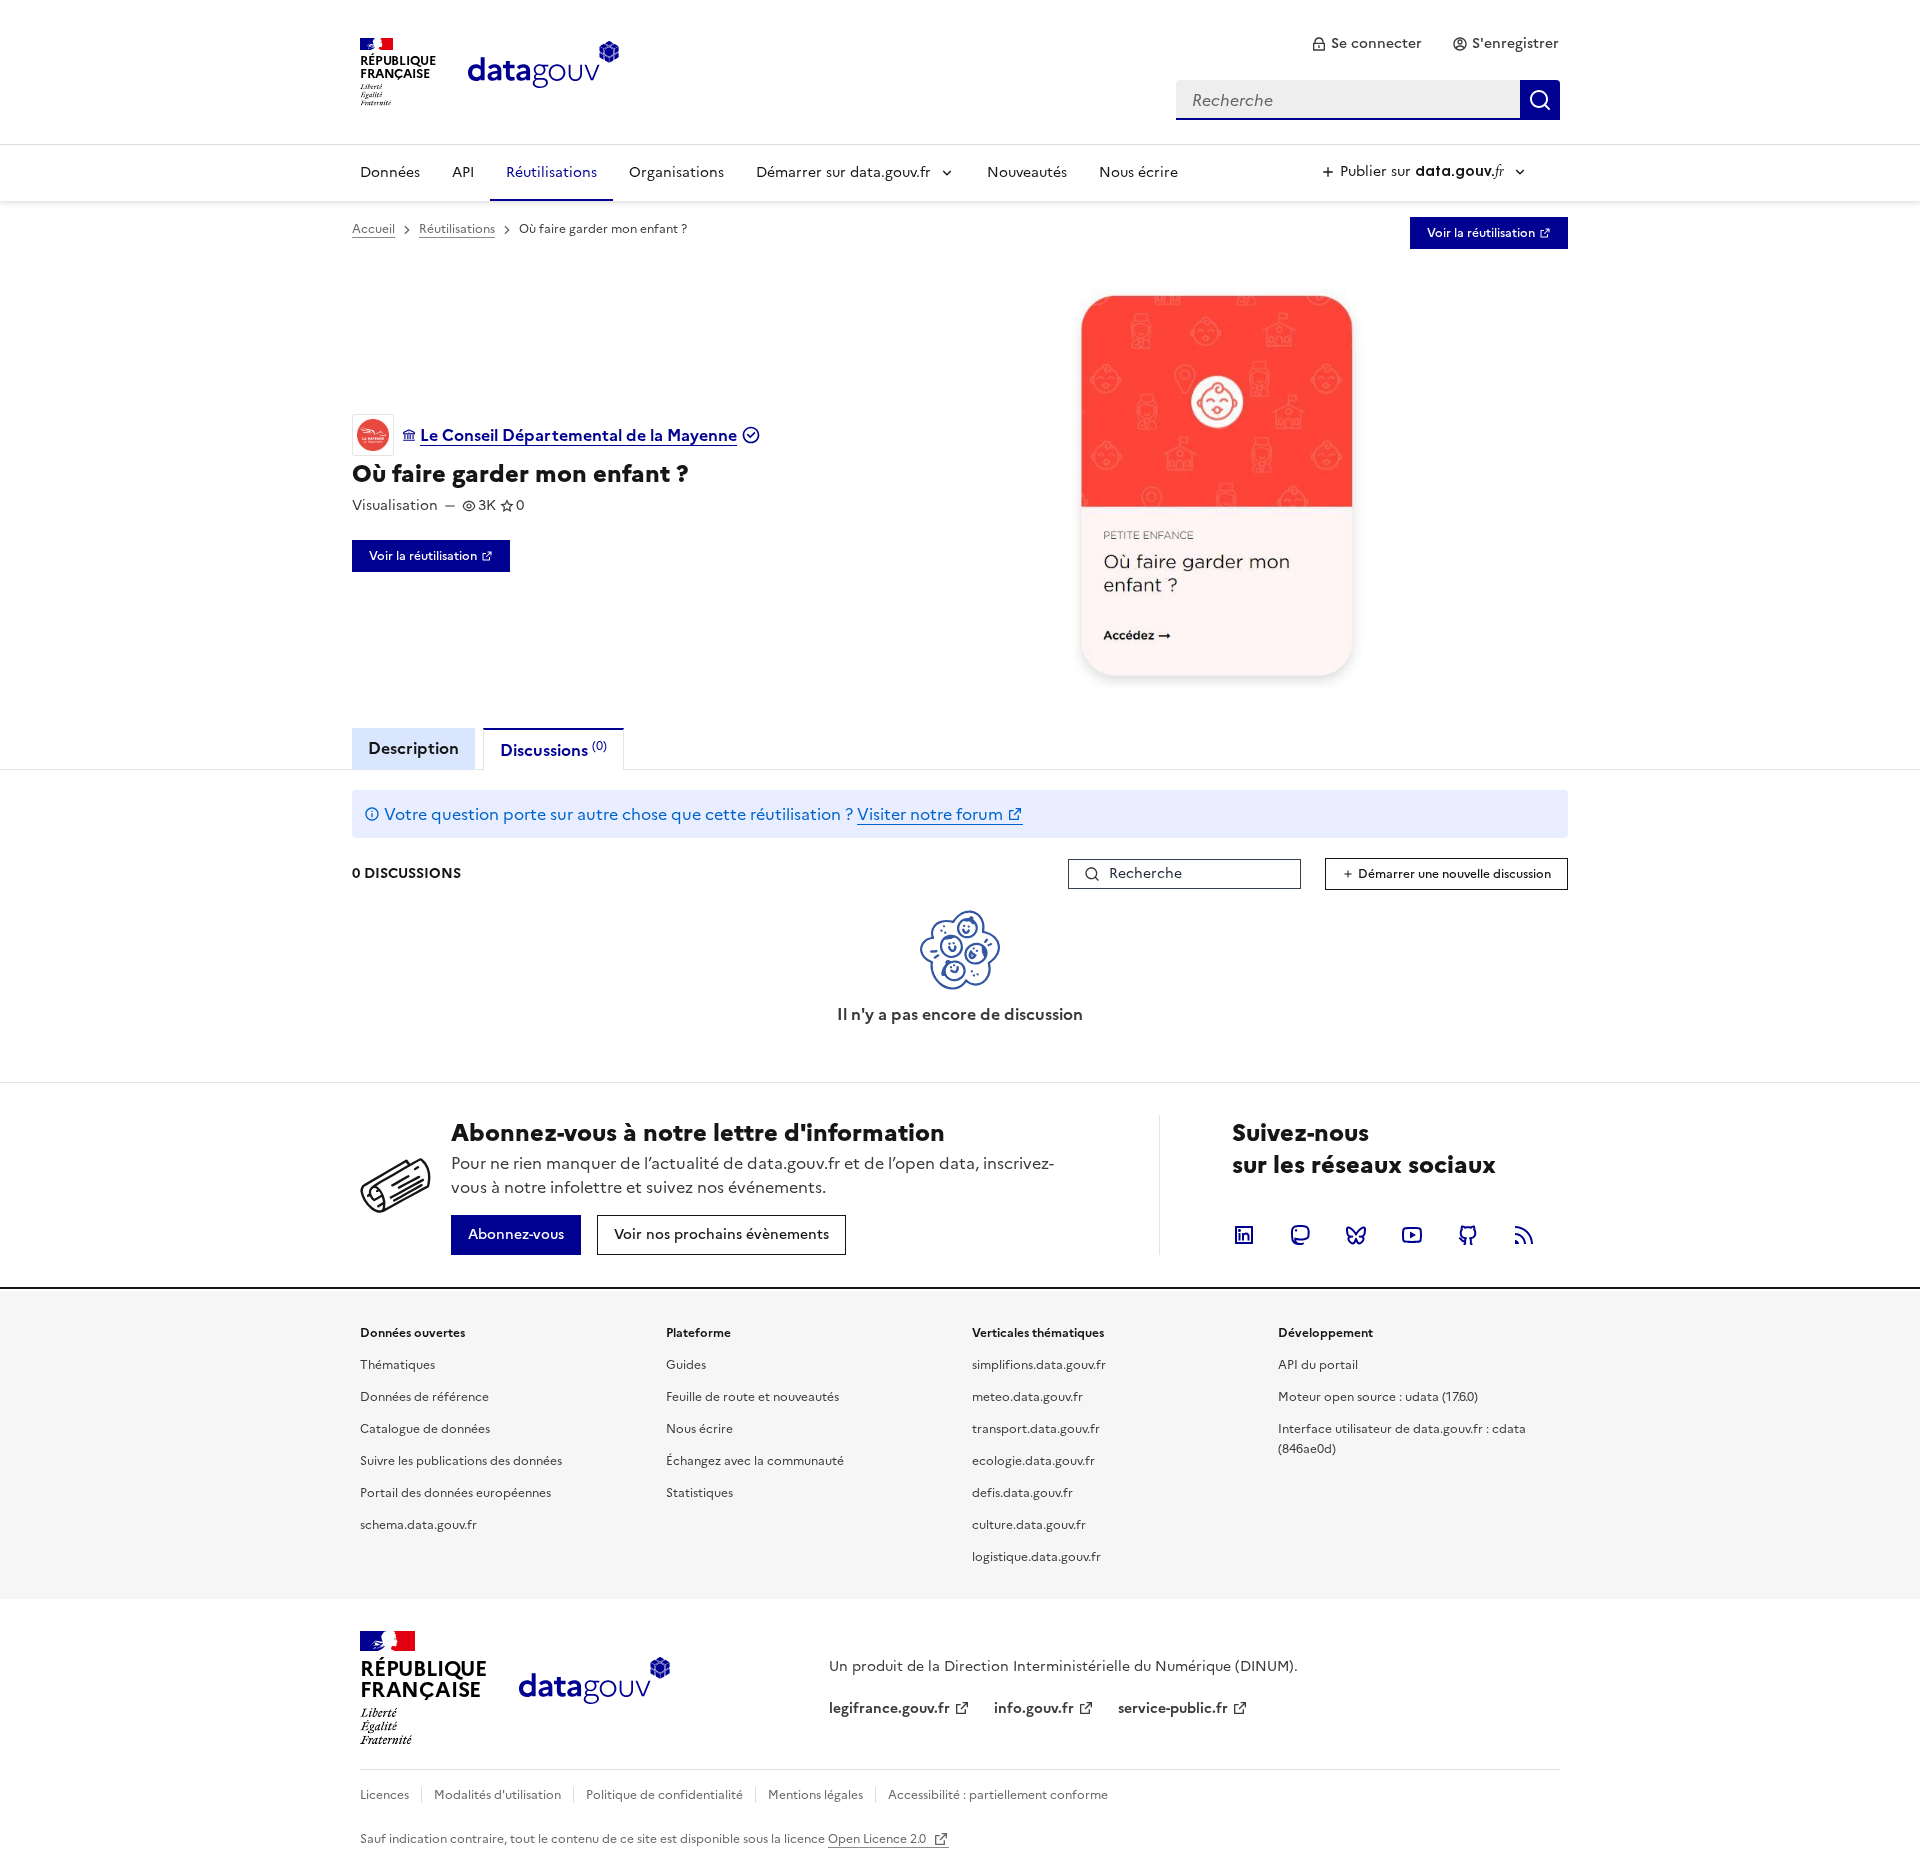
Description (413, 748)
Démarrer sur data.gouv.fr (843, 172)
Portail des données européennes (455, 1493)
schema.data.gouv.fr (418, 1525)
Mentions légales (815, 1795)
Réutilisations (551, 172)
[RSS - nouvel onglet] (1524, 1235)
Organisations (676, 172)
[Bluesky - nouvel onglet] (1356, 1235)
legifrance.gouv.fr (889, 1708)
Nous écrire (1138, 172)
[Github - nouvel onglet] (1468, 1235)
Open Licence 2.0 (878, 1839)
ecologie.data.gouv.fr (1033, 1461)
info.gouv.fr (1034, 1708)
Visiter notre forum (930, 814)
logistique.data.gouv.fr (1036, 1557)
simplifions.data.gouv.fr (1039, 1365)
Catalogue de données (425, 1429)
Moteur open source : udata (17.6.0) (1378, 1397)
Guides (686, 1365)
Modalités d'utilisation (497, 1795)
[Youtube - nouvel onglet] (1412, 1235)
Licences (384, 1795)
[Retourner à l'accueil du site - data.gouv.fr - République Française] (594, 1688)
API (463, 172)
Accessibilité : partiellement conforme (998, 1795)
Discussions (553, 749)
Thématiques (397, 1365)
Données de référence (424, 1397)
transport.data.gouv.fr (1036, 1429)
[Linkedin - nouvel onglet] (1244, 1235)
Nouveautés (1027, 172)
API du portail (1318, 1365)
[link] (1366, 44)
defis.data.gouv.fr (1022, 1493)
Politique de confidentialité (664, 1795)
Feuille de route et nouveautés (752, 1397)
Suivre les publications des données (461, 1461)
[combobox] (1368, 100)
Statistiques (699, 1493)
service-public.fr (1173, 1708)
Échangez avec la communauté (755, 1461)
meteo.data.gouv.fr (1027, 1397)
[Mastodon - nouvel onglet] (1300, 1235)
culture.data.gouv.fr (1029, 1525)
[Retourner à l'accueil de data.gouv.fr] (543, 70)
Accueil (373, 229)
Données (390, 172)
